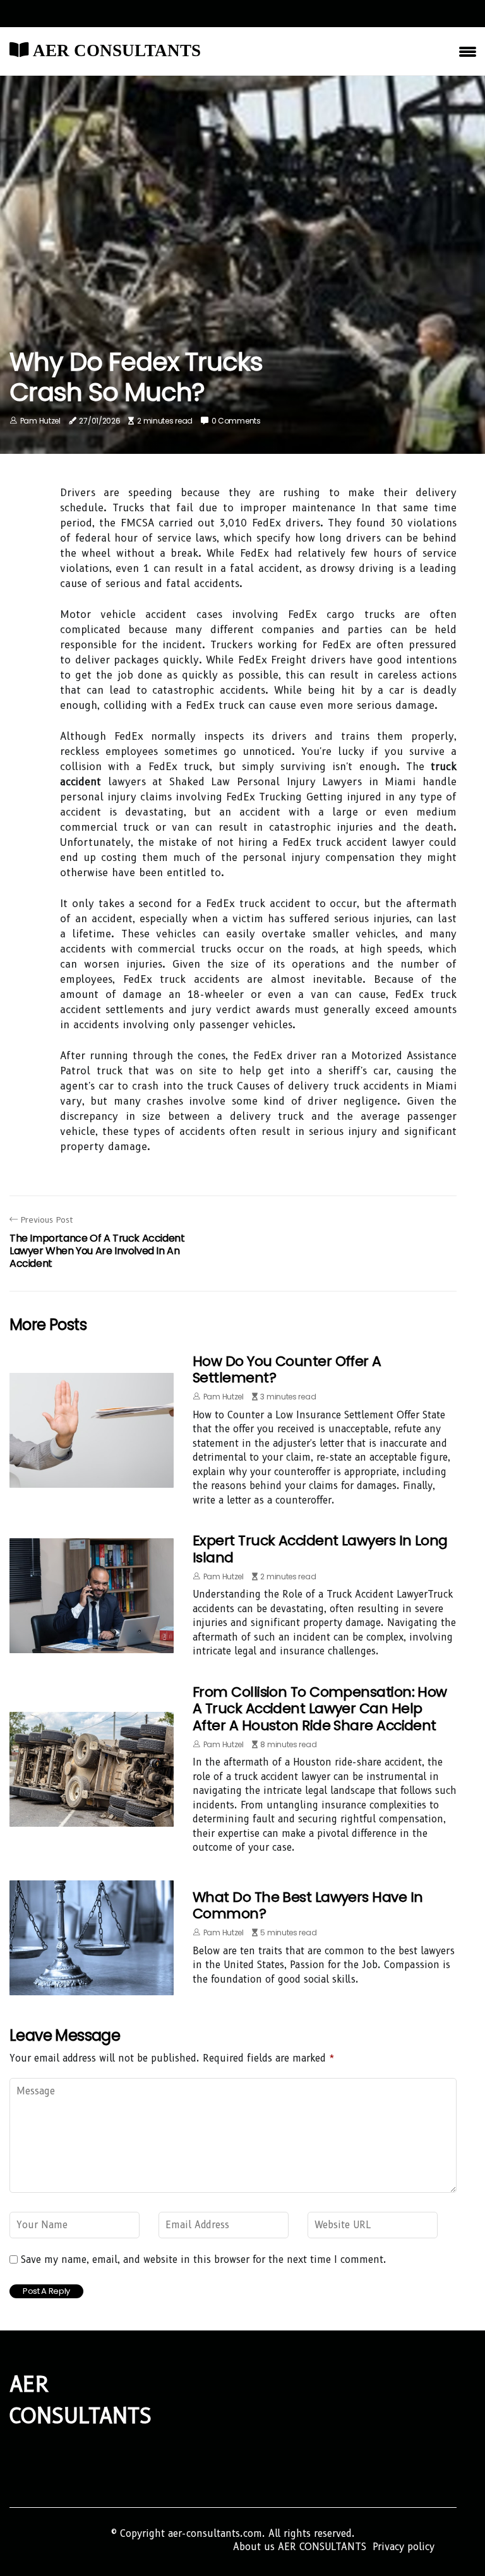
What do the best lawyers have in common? (308, 1905)
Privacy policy (404, 2547)
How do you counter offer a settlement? (287, 1369)
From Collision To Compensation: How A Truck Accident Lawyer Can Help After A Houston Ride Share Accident (320, 1709)
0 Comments (236, 421)
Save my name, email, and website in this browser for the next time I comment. (204, 2260)
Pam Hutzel (40, 421)
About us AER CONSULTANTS (300, 2547)
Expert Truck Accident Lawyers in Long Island (320, 1549)
